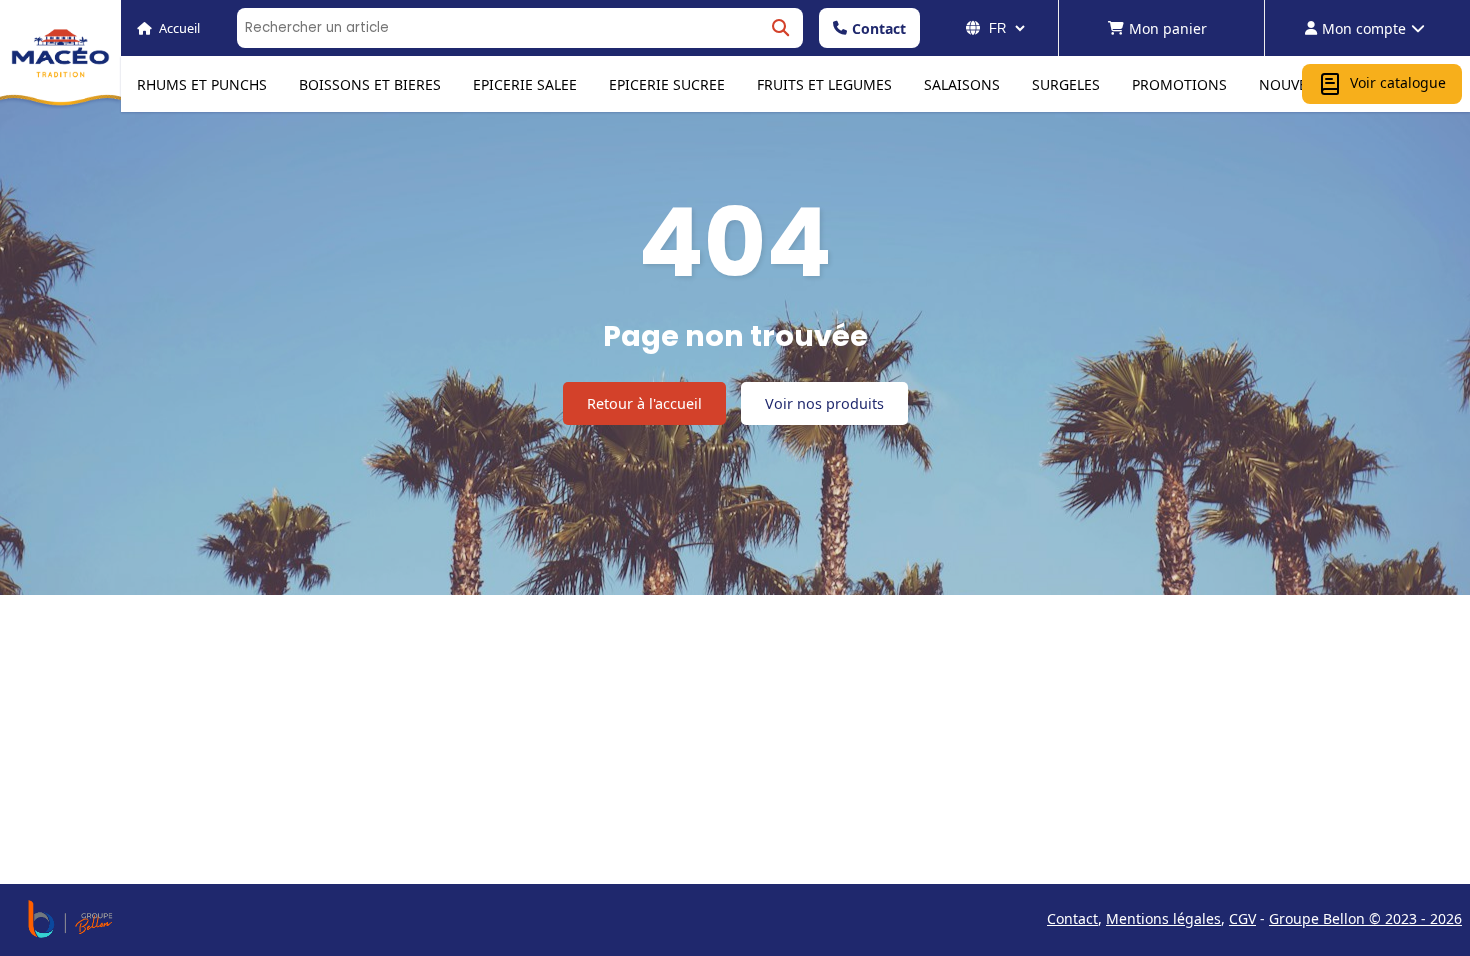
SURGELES (1066, 84)
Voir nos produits (824, 403)
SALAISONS (962, 84)
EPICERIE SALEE (525, 84)
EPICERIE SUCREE (667, 84)
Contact (879, 28)
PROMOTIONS (1179, 84)
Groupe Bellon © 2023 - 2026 (1365, 918)
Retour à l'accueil (644, 403)
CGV (1242, 918)
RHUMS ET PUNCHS (202, 84)
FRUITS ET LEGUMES (824, 84)
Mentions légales (1163, 918)
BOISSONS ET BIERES (370, 84)
